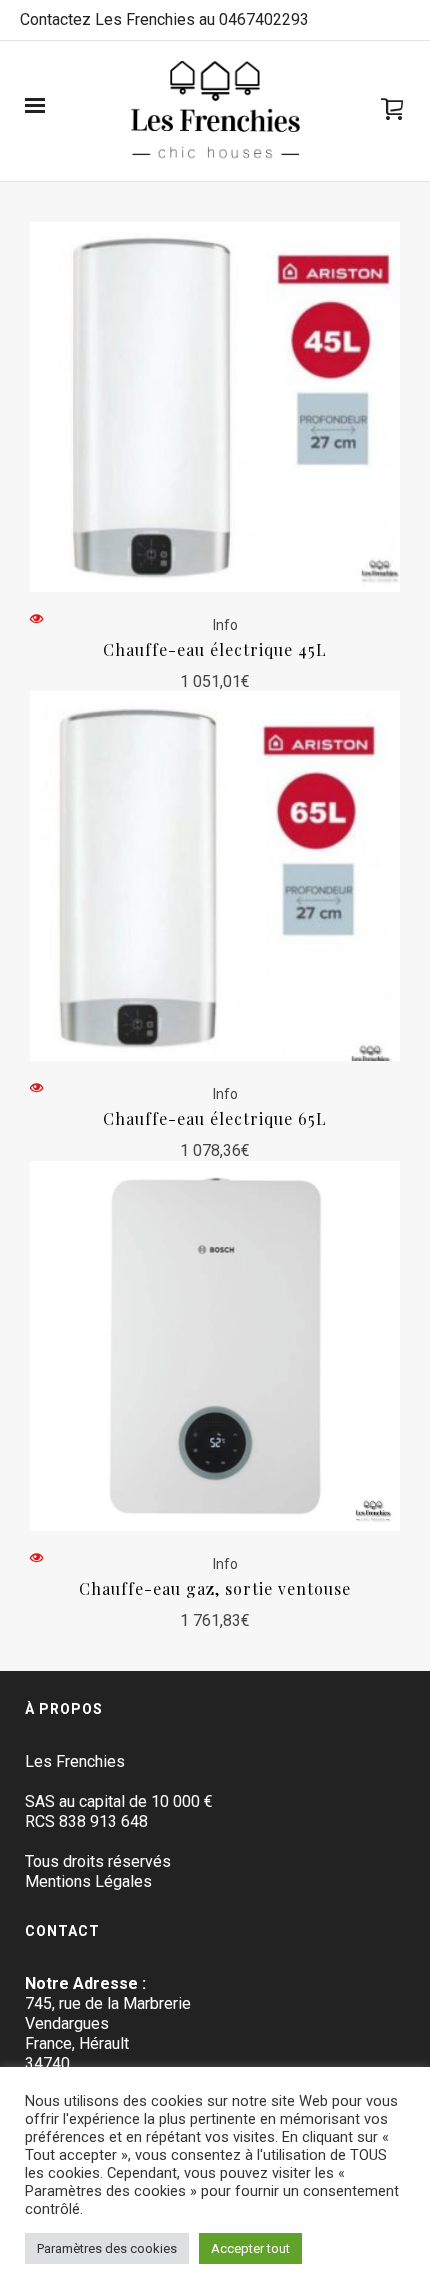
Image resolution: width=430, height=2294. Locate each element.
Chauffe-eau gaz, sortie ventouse (215, 1588)
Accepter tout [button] (250, 2248)
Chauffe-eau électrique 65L (215, 1118)
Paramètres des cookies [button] (107, 2248)
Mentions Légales (88, 1881)
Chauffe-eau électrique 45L (215, 649)
